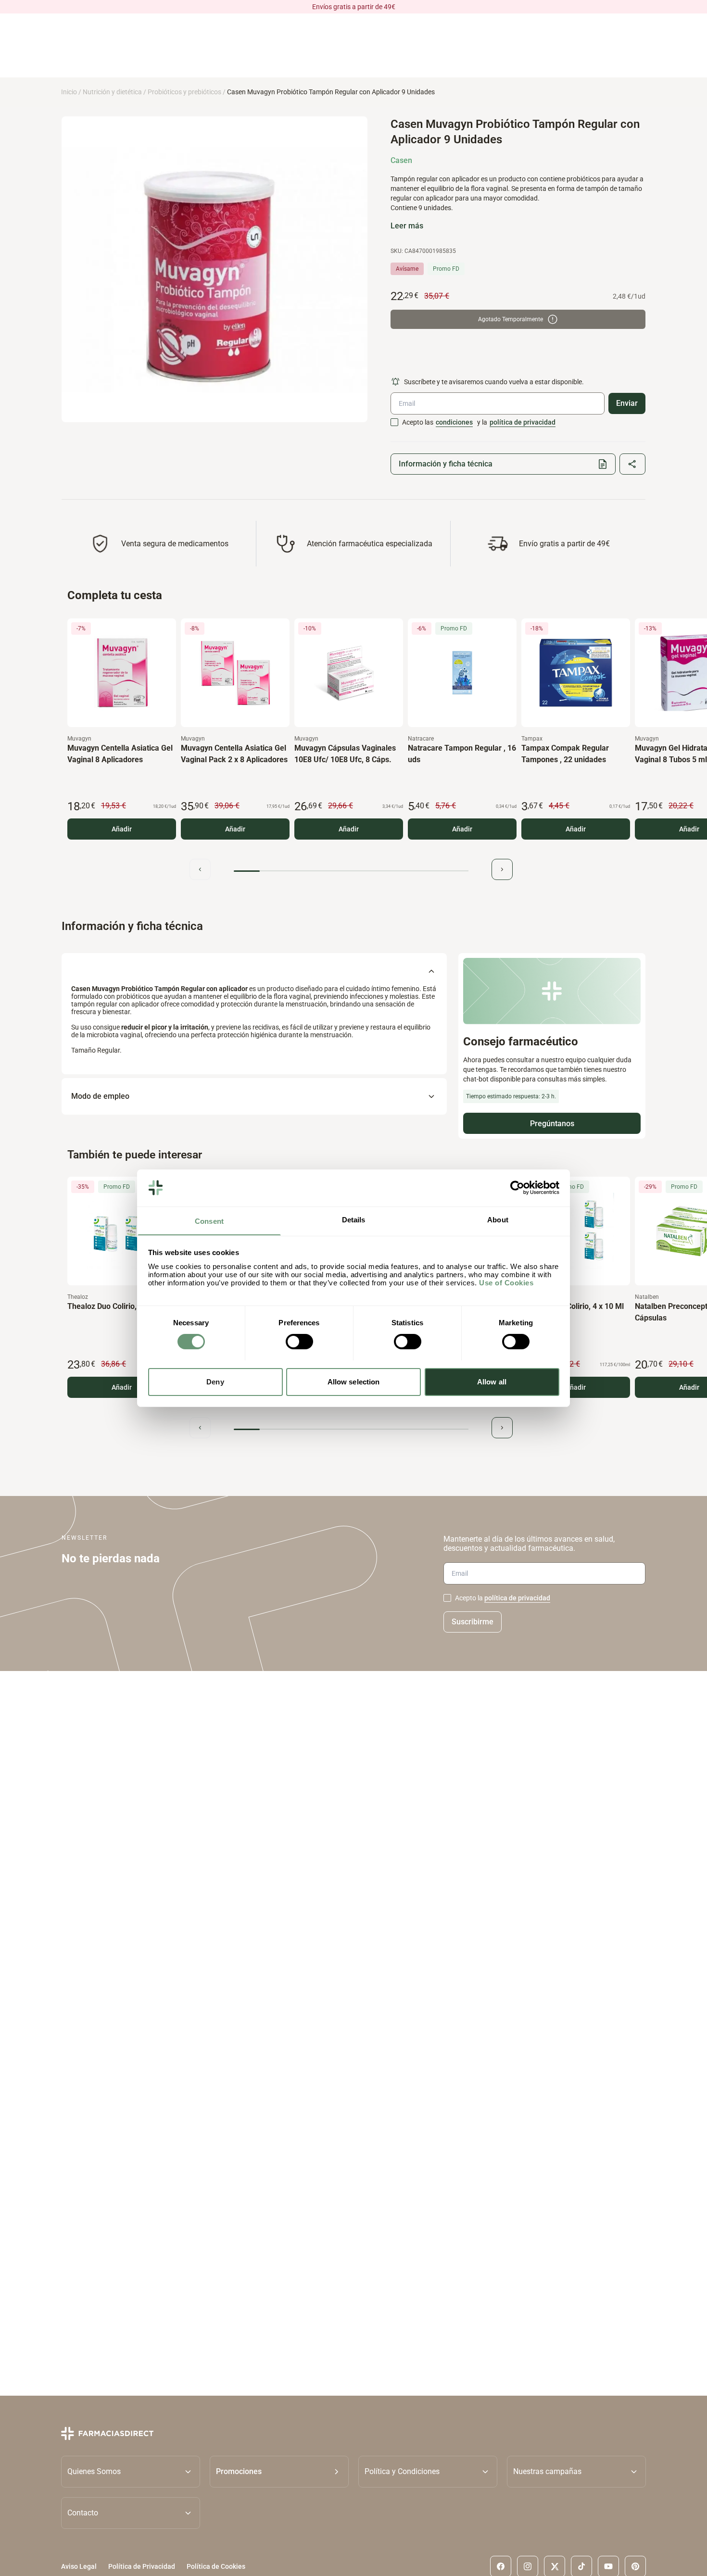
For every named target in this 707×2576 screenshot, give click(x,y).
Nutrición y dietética (112, 92)
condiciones (454, 422)
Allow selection (354, 1381)
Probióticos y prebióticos (184, 92)
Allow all (492, 1381)
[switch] (299, 1342)
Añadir (122, 829)
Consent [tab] (209, 1221)
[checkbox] (394, 422)
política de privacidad (523, 422)
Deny (215, 1381)
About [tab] (498, 1219)
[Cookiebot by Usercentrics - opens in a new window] (517, 1188)
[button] (279, 2472)
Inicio (69, 92)
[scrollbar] (351, 871)
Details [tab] (354, 1219)
